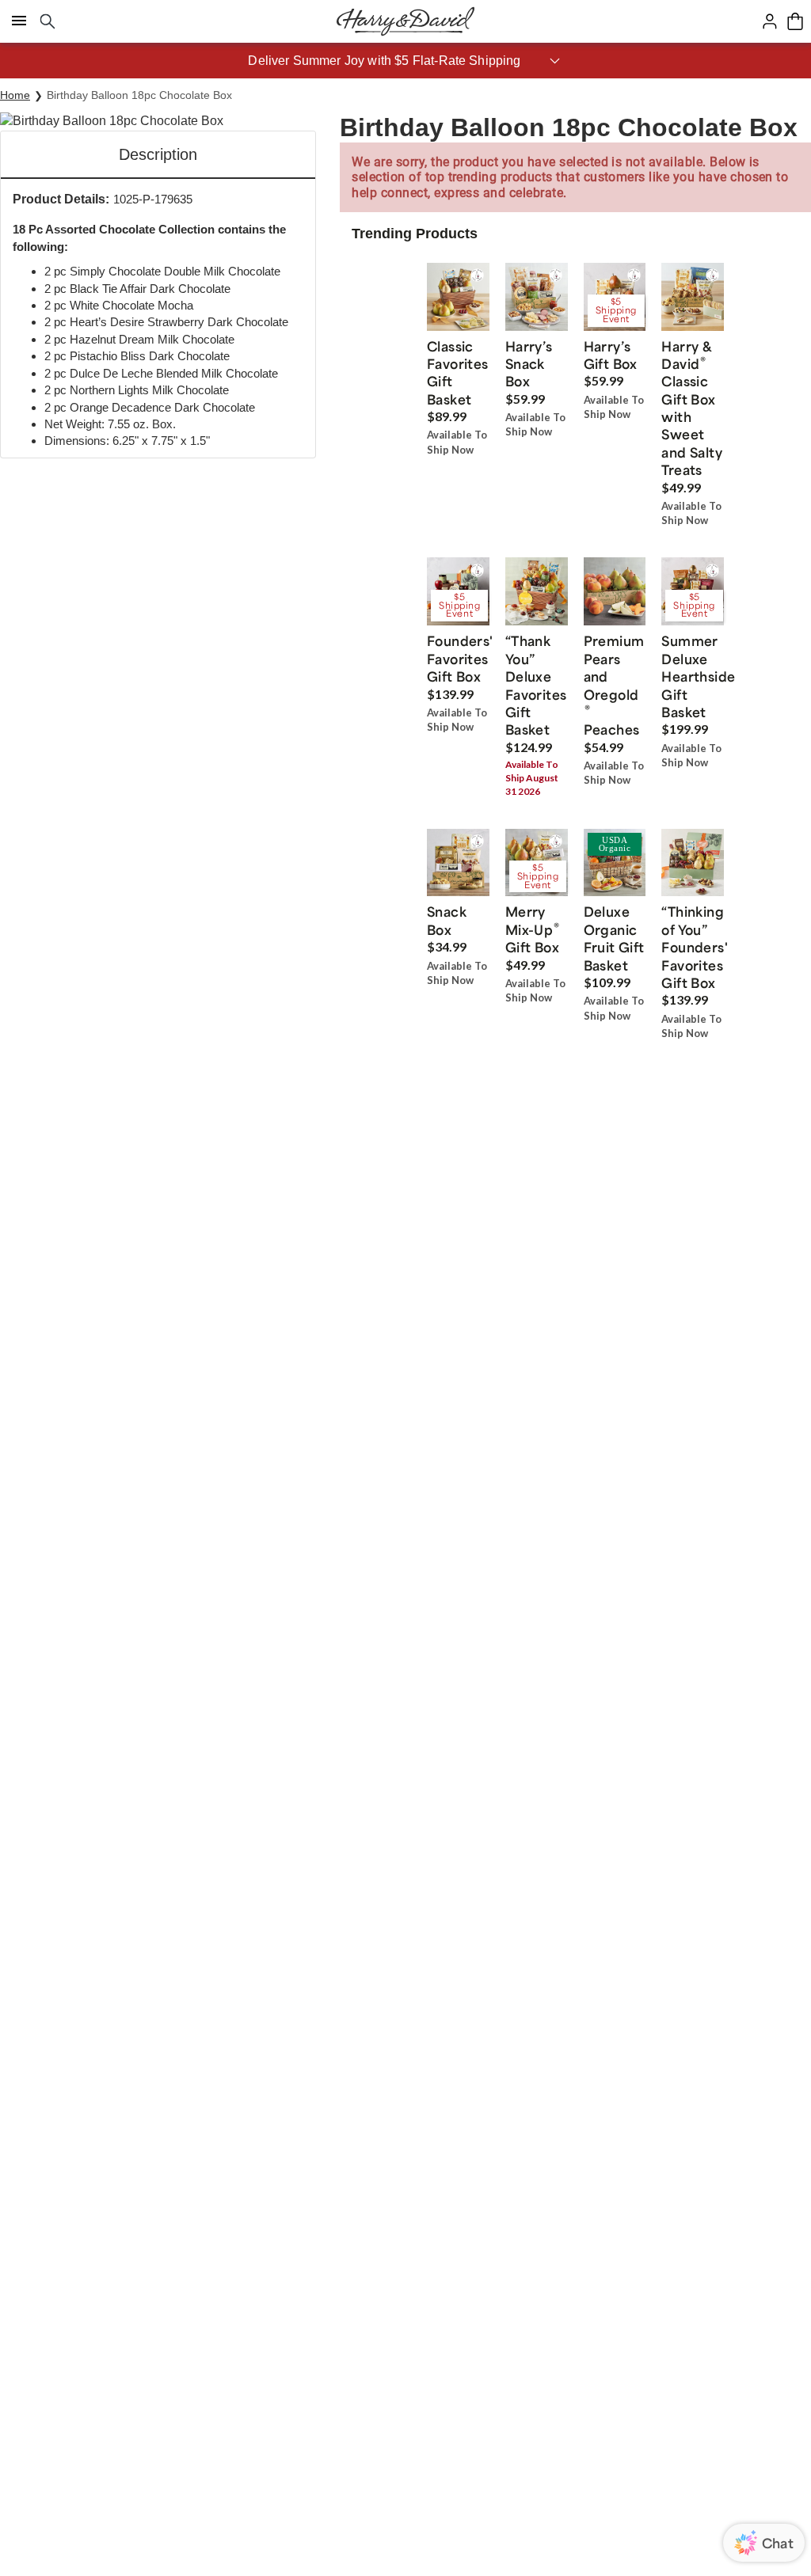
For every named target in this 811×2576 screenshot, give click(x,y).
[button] (405, 61)
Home (15, 95)
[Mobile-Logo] (405, 21)
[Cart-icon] (795, 21)
